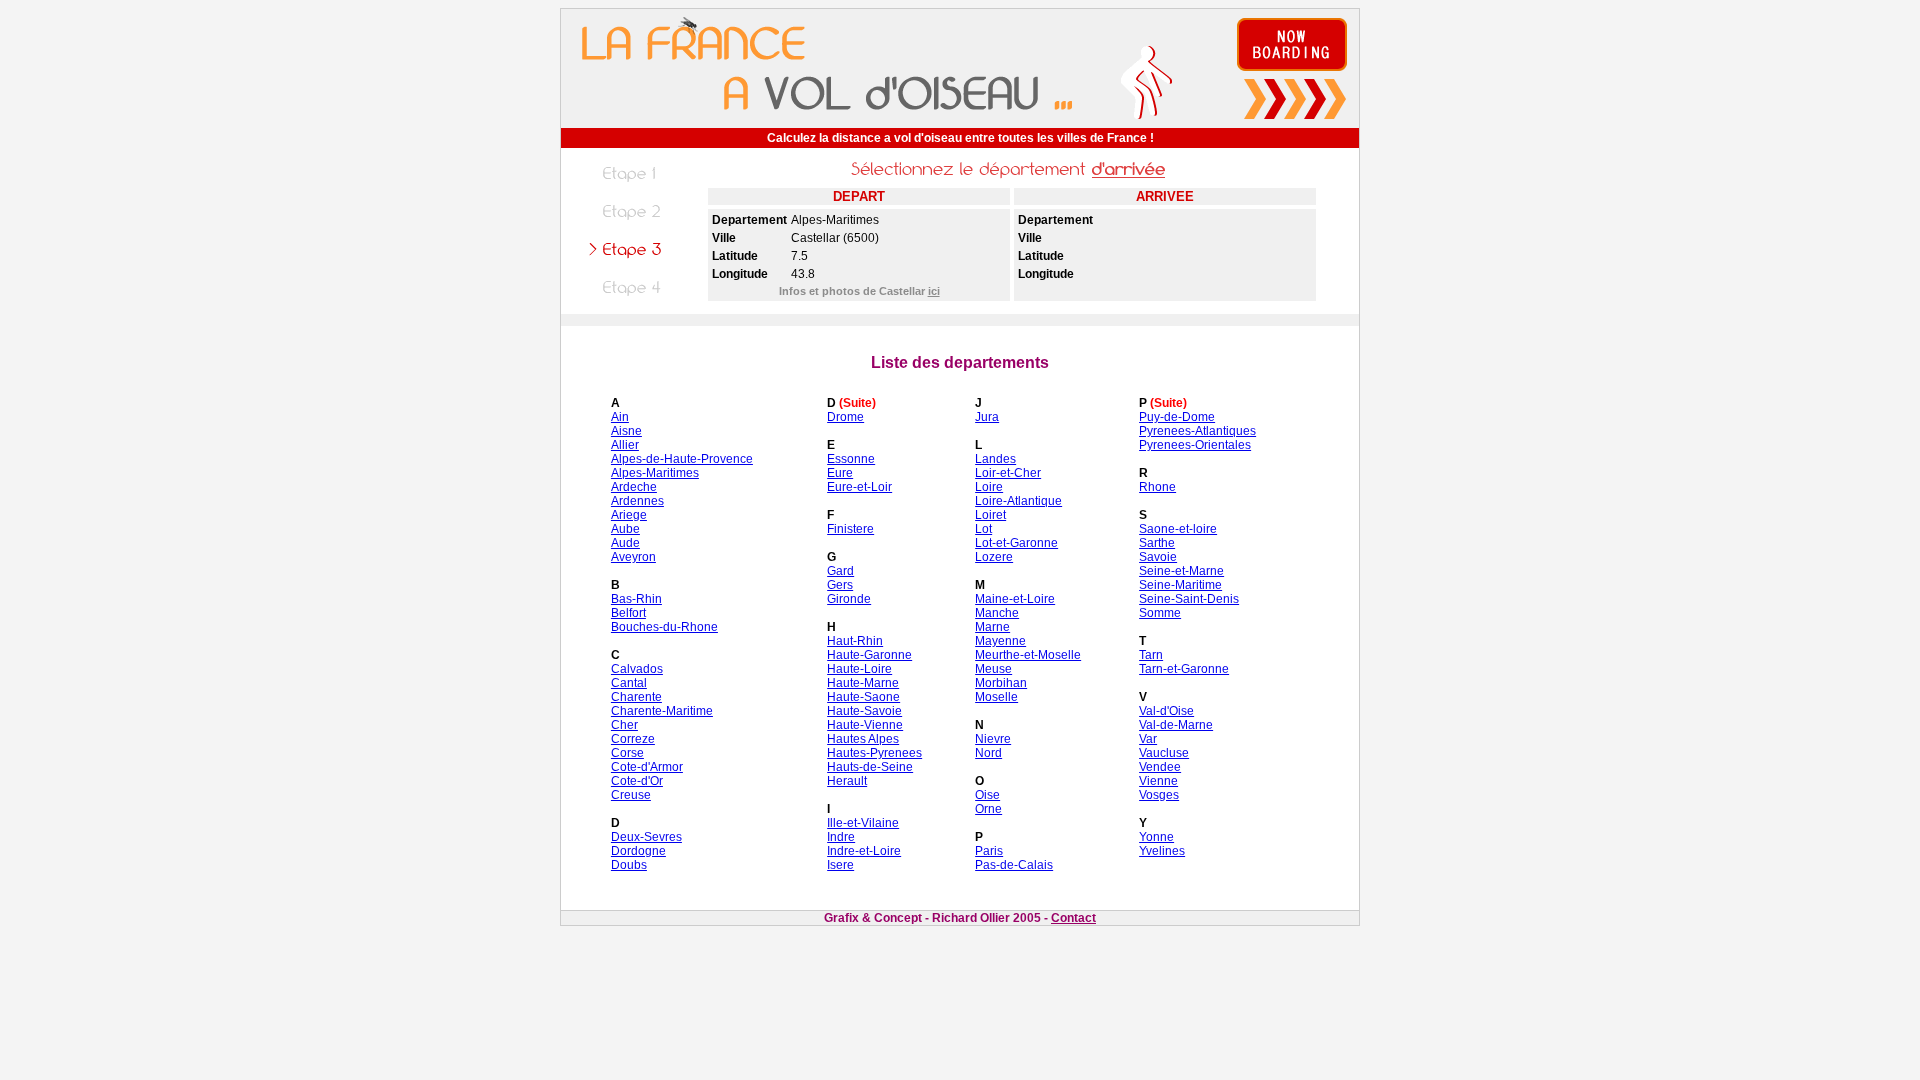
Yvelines (1162, 851)
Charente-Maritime (662, 711)
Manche (997, 613)
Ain (620, 417)
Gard (840, 571)
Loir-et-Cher (1008, 473)
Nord (988, 753)
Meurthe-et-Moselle (1028, 655)
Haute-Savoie (864, 711)
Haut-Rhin (855, 641)
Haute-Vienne (865, 725)
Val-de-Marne (1176, 725)
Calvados (637, 669)
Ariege (629, 515)
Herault (847, 781)
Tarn (1151, 655)
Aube (625, 529)
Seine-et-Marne (1181, 571)
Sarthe (1157, 543)
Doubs (629, 865)
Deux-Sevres (646, 837)
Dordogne (638, 851)
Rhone (1157, 487)
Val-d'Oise (1166, 711)
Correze (633, 739)
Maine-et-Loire (1015, 599)
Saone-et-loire (1178, 529)
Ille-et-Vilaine (863, 823)
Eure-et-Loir (859, 487)
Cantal (629, 683)
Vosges (1159, 795)
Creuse (631, 795)
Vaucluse (1164, 753)
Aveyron (633, 557)
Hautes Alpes (863, 739)
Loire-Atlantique (1018, 501)
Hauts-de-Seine (870, 767)
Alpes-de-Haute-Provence (682, 459)
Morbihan (1001, 683)
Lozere (994, 557)
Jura (987, 417)
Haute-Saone (863, 697)
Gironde (849, 599)
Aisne (626, 431)
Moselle (996, 697)
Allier (625, 445)
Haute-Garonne (869, 655)
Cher (624, 725)
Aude (625, 543)
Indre (841, 837)
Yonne (1156, 837)
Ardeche (634, 487)
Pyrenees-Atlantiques (1197, 431)
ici (934, 291)
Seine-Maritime (1180, 585)
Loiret (990, 515)
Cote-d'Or (637, 781)
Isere (840, 865)
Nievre (993, 739)
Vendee (1160, 767)
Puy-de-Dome (1177, 417)
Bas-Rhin (636, 599)
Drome (845, 417)
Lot (983, 529)
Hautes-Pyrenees (874, 753)
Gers (840, 585)
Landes (995, 459)
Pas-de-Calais (1014, 865)
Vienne (1158, 781)
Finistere (850, 529)
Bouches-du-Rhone (664, 627)
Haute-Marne (863, 683)
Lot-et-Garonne (1016, 543)
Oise (987, 795)
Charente (636, 697)
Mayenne (1000, 641)
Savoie (1158, 557)
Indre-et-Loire (864, 851)
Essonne (851, 459)
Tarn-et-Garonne (1184, 669)
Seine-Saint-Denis (1189, 599)
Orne (988, 809)
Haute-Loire (859, 669)
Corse (627, 753)
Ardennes (637, 501)
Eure (840, 473)
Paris (989, 851)
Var (1148, 739)
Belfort (628, 613)
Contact (1073, 918)
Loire (989, 487)
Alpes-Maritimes (655, 473)
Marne (992, 627)
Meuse (993, 669)
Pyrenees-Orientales (1195, 445)
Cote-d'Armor (647, 767)
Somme (1160, 613)
